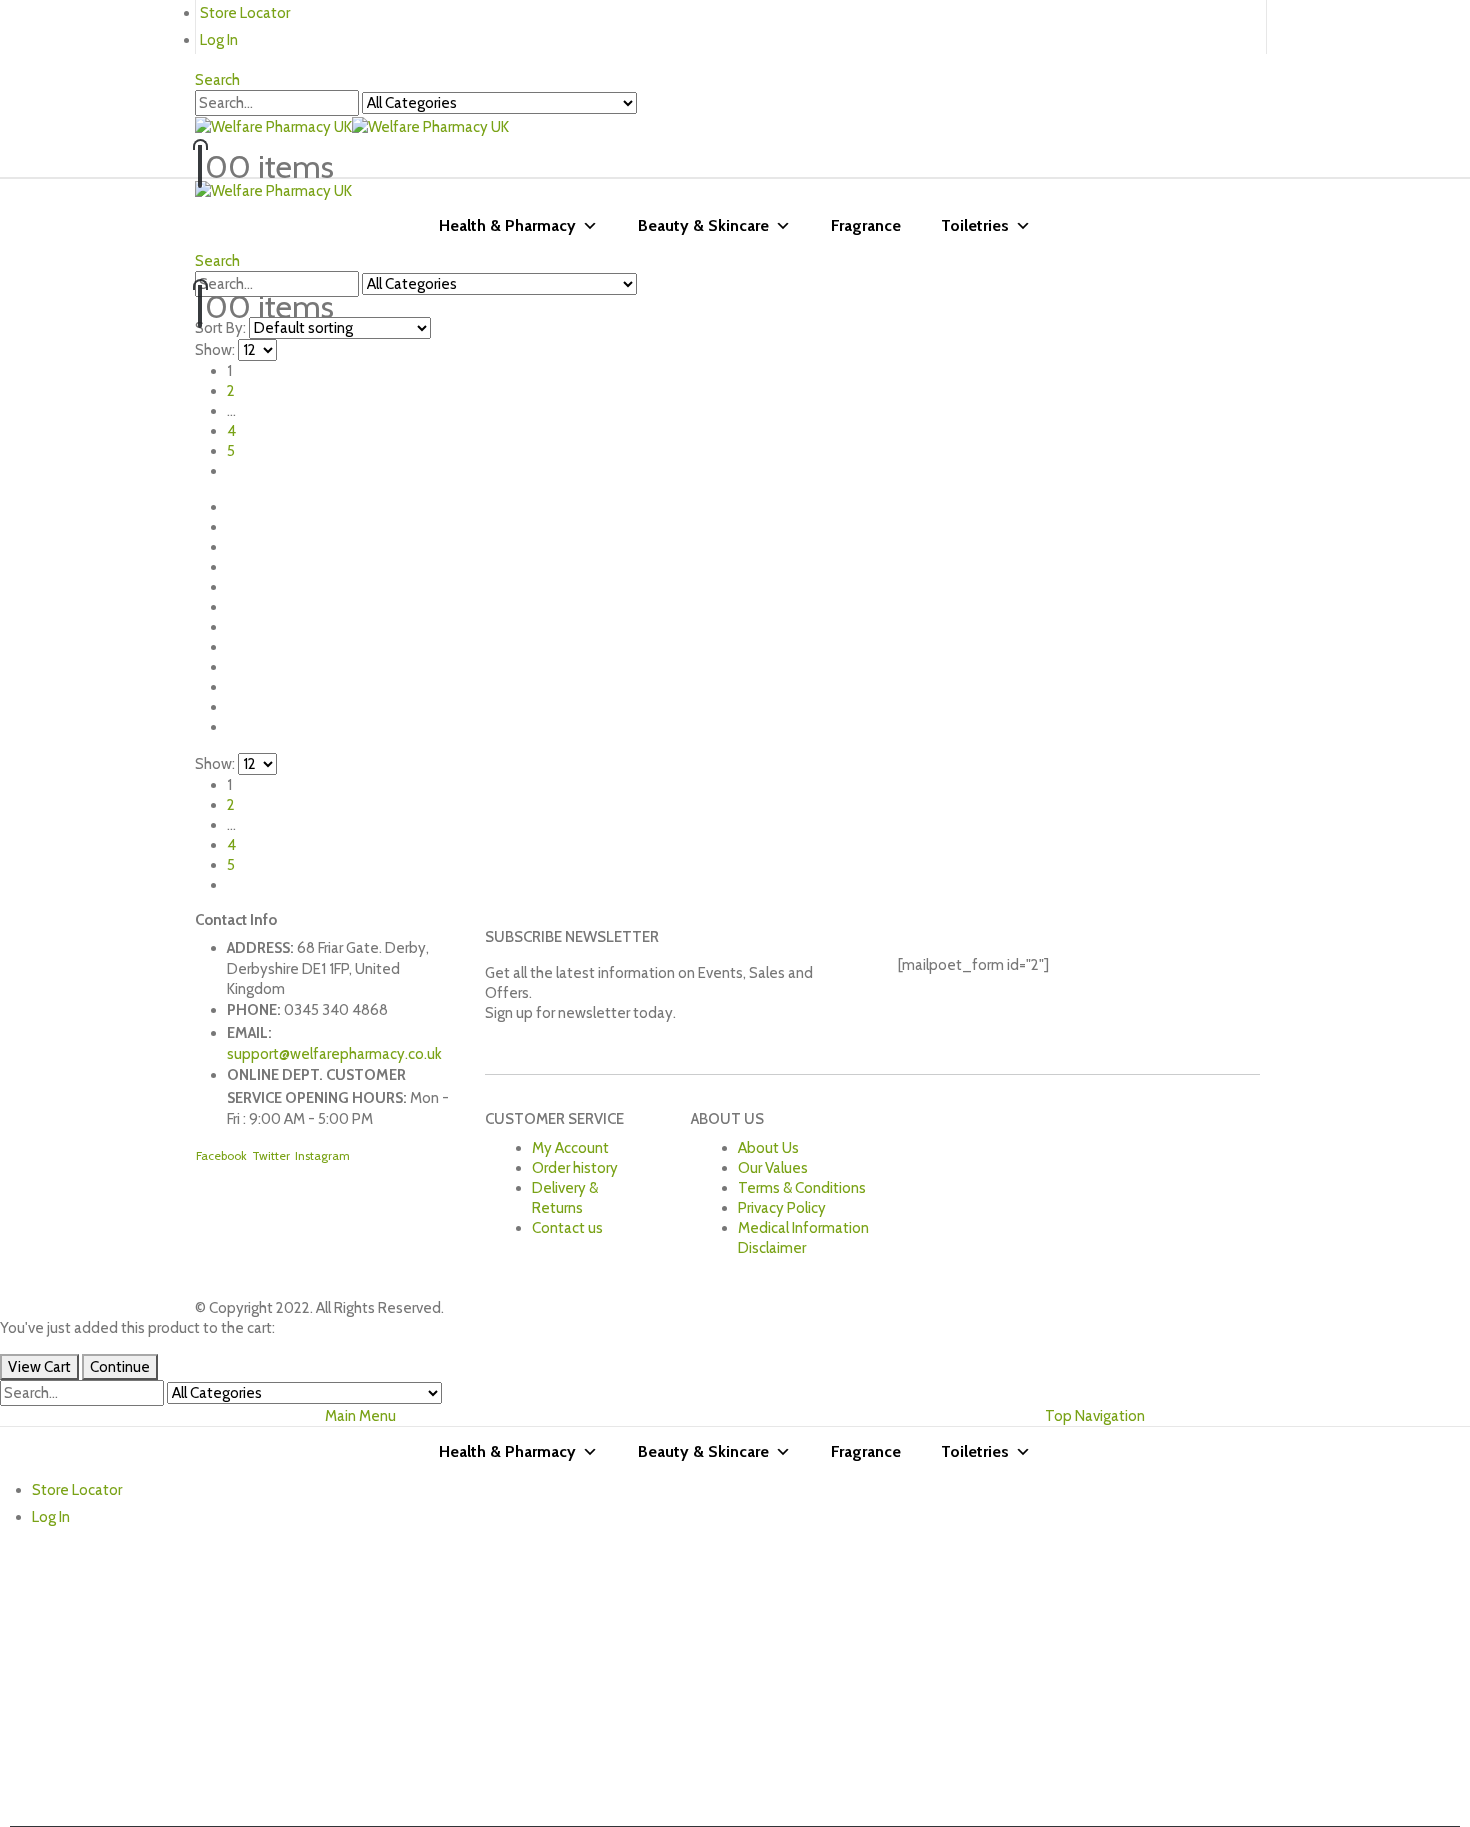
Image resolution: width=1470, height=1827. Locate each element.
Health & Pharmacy (507, 225)
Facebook (221, 1155)
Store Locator (245, 13)
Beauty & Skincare (703, 225)
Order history (575, 1168)
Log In (219, 40)
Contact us (567, 1228)
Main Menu (360, 1416)
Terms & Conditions (802, 1188)
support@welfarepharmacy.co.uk (334, 1054)
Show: (215, 350)
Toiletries (975, 225)
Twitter (271, 1155)
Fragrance (866, 225)
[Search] (647, 104)
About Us (768, 1148)
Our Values (773, 1168)
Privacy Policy (782, 1208)
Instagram (322, 1155)
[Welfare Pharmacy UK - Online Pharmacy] (352, 126)
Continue (120, 1367)
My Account (570, 1148)
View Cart (39, 1367)
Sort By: (220, 328)
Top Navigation (1095, 1416)
